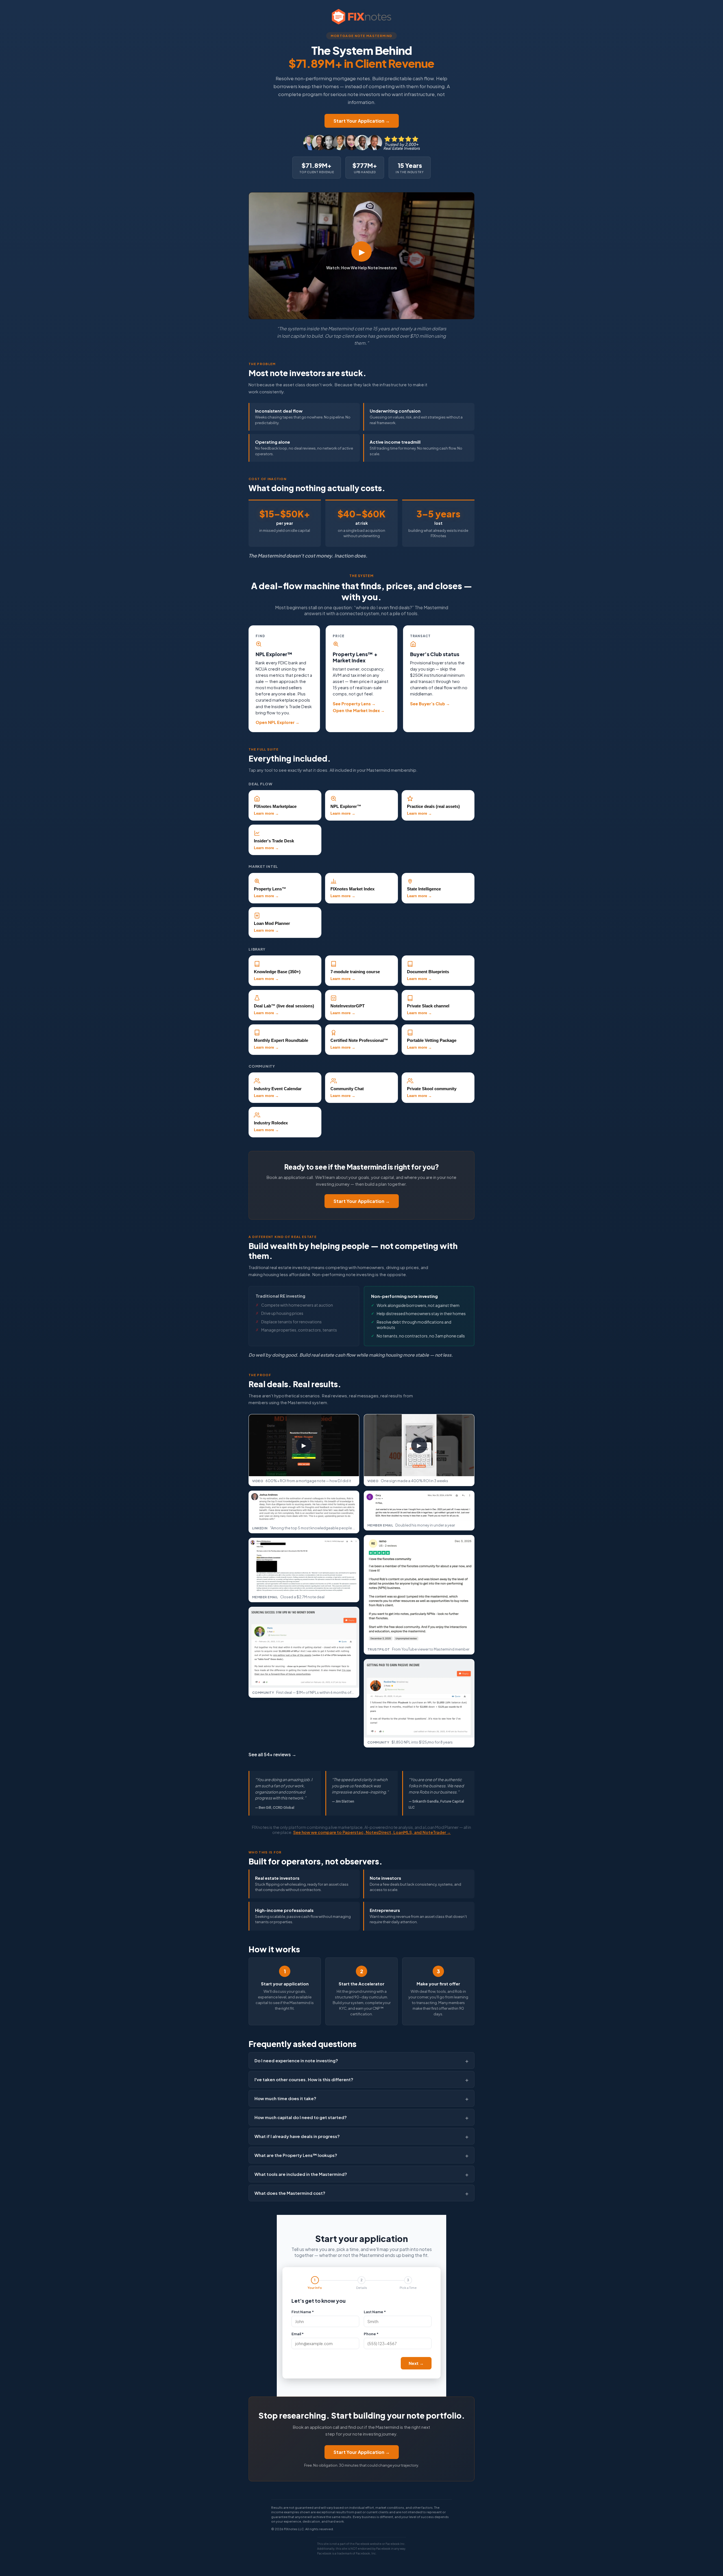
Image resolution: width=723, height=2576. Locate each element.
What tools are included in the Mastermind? (301, 2174)
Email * (298, 2334)
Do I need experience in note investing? (296, 2060)
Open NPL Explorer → (277, 722)
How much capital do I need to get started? (301, 2117)
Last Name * (375, 2312)
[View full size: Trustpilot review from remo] (419, 1590)
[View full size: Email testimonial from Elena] (304, 1565)
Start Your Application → (362, 121)
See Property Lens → (354, 704)
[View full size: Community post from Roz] (419, 1698)
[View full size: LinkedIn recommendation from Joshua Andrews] (304, 1507)
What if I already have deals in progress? (297, 2136)
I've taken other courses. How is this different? (304, 2079)
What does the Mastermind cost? (290, 2193)
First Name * (303, 2312)
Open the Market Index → (359, 710)
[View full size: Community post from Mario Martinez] (304, 1647)
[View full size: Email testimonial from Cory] (419, 1506)
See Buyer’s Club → (430, 704)
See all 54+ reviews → (272, 1754)
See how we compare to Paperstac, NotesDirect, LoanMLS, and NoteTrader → (372, 1832)
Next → (416, 2363)
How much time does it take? (285, 2098)
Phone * (371, 2334)
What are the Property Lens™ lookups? (296, 2155)
